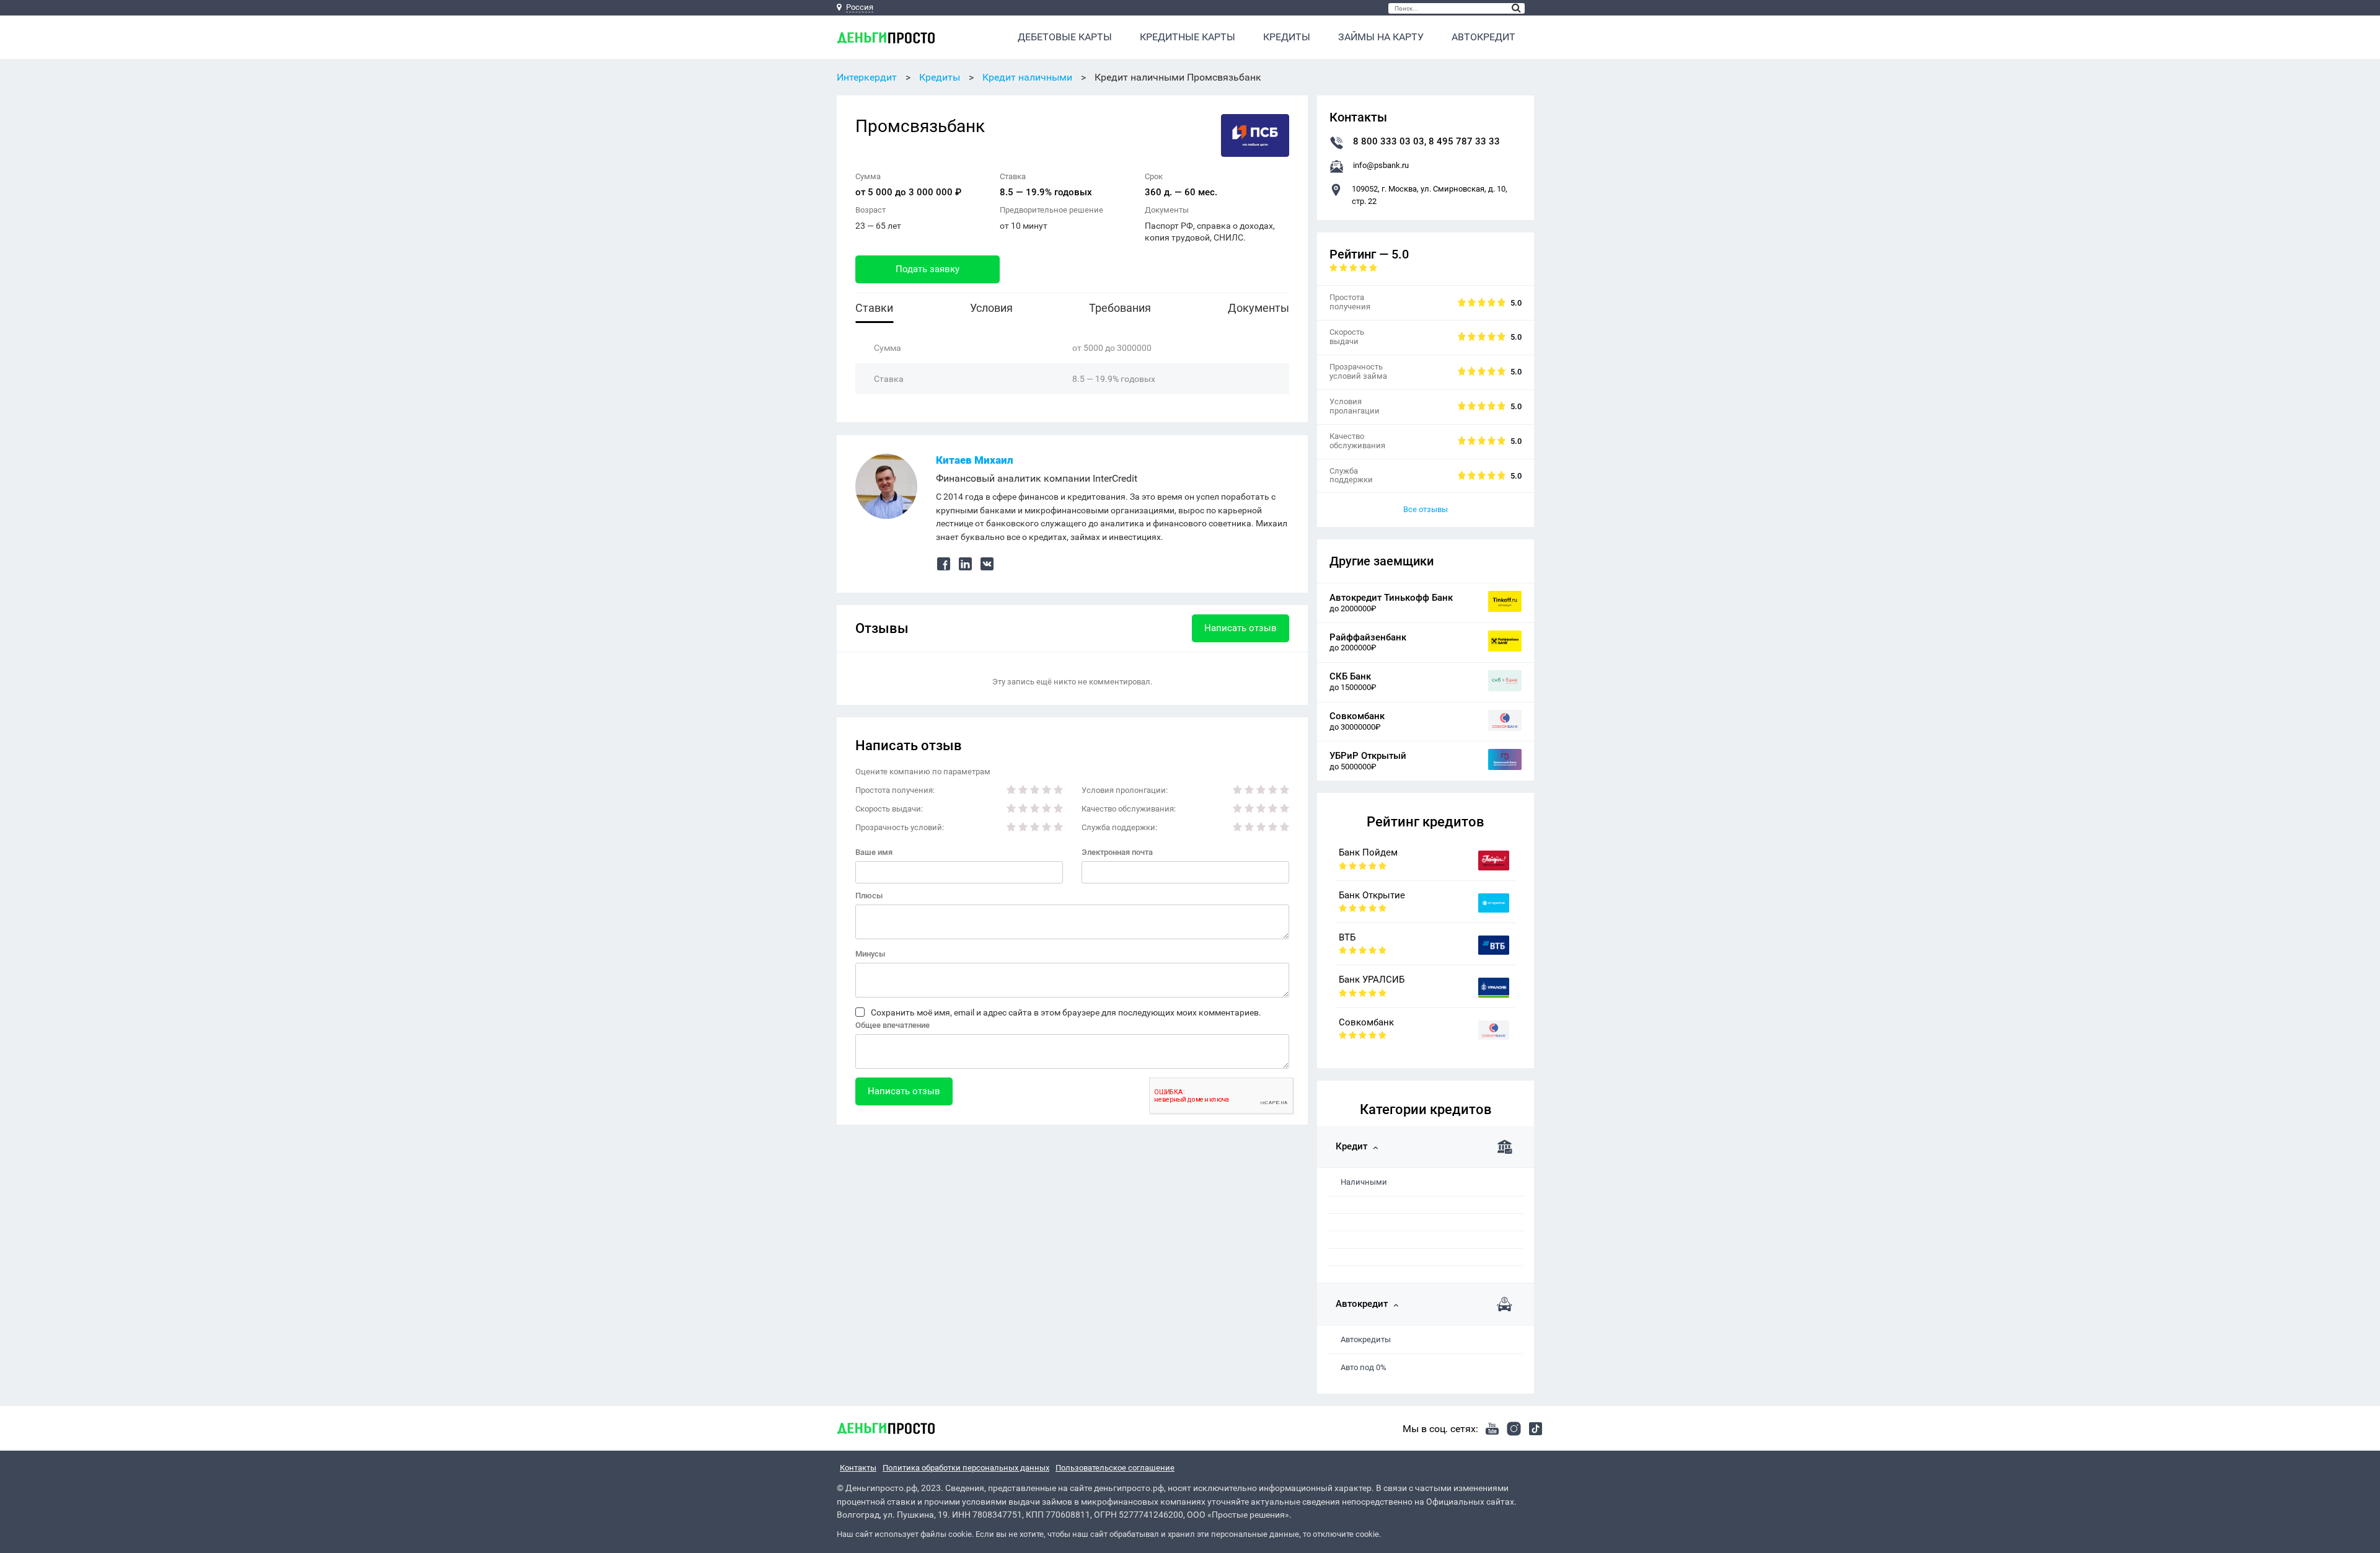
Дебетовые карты (1065, 37)
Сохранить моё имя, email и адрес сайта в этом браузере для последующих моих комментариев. (1066, 1012)
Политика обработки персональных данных (966, 1468)
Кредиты (1287, 37)
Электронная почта (1117, 852)
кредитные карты (1188, 37)
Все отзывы (1426, 509)
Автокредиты (1366, 1339)
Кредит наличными (1027, 77)
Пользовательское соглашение (1115, 1468)
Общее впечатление (892, 1025)
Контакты (858, 1468)
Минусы (870, 954)
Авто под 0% (1364, 1367)
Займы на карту (1381, 37)
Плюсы (869, 896)
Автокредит (1483, 37)
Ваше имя (874, 852)
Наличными (1364, 1182)
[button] (1516, 8)
